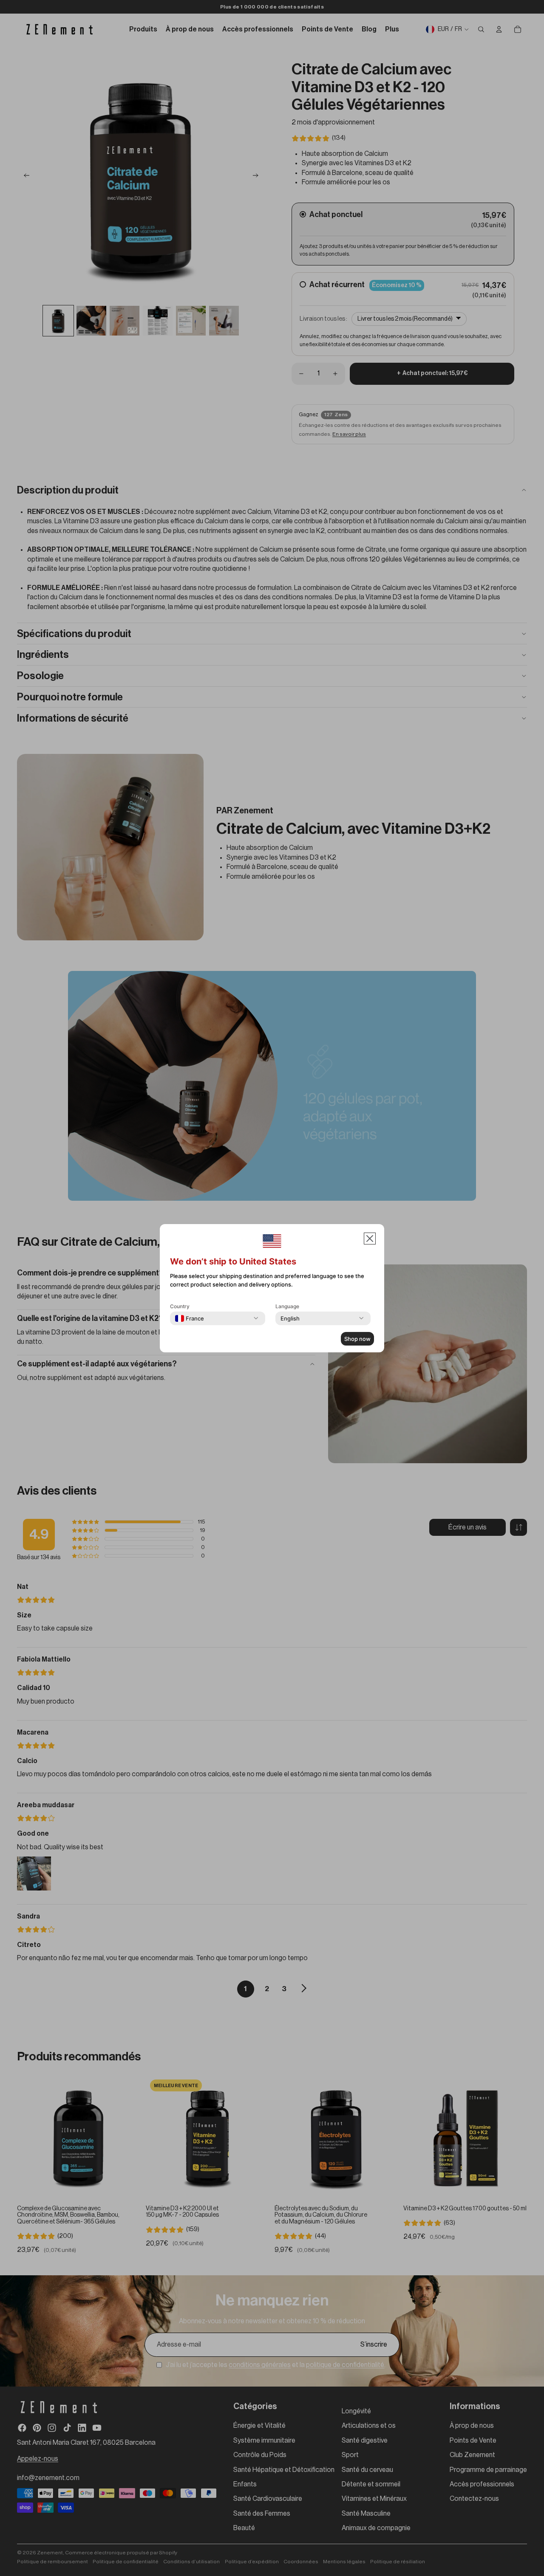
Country (180, 1306)
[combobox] (190, 1318)
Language (287, 1306)
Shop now (357, 1339)
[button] (370, 1239)
